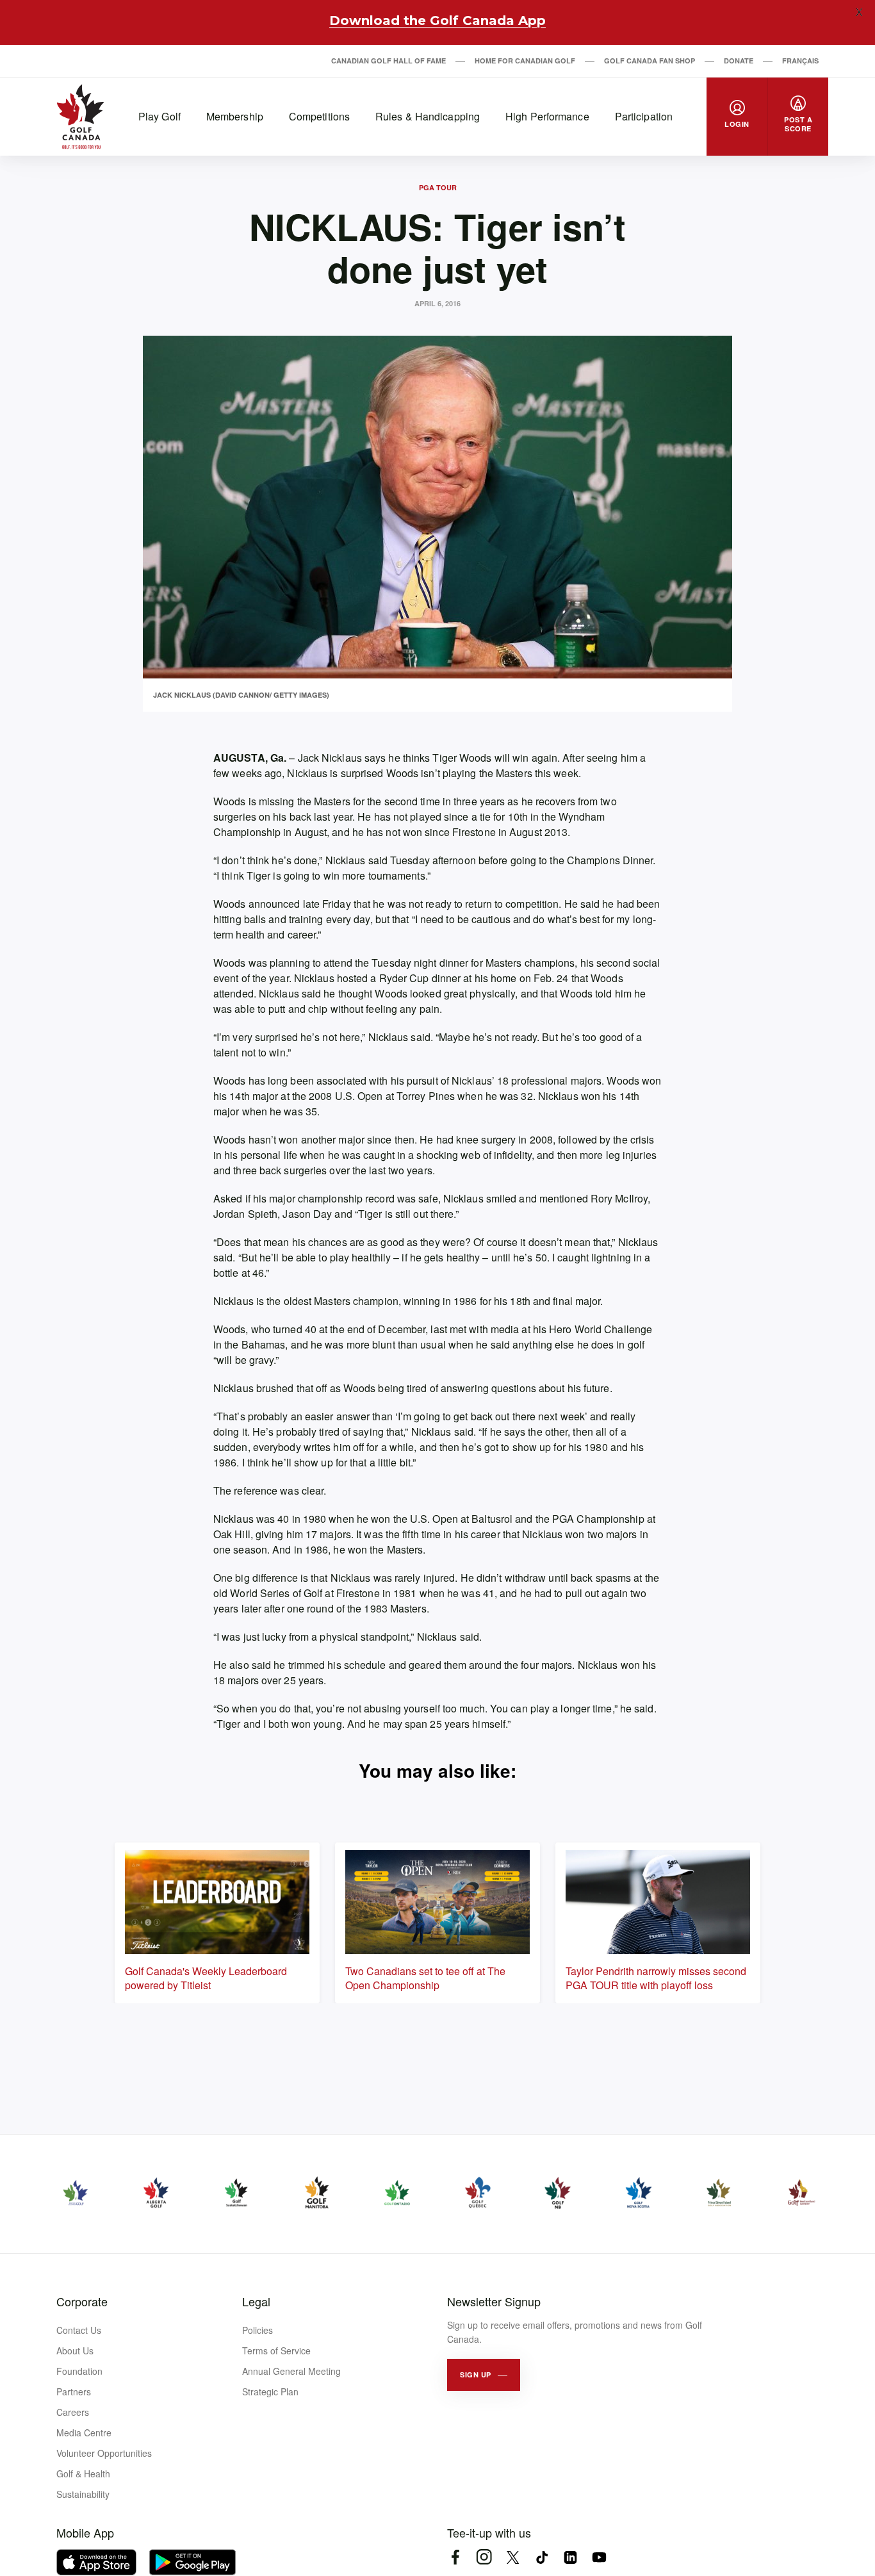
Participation (644, 116)
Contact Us (79, 2330)
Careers (73, 2412)
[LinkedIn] (570, 2557)
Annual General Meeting (291, 2371)
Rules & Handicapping (428, 116)
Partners (74, 2391)
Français (800, 61)
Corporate (82, 2301)
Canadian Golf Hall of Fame (388, 61)
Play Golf (159, 116)
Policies (258, 2330)
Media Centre (84, 2432)
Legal (256, 2301)
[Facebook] (455, 2557)
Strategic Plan (270, 2391)
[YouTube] (599, 2557)
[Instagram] (484, 2557)
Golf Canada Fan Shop (650, 61)
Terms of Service (276, 2350)
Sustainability (83, 2494)
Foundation (79, 2371)
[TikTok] (542, 2557)
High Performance (547, 116)
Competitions (319, 116)
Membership (235, 116)
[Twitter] (513, 2557)
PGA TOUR (438, 187)
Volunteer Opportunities (104, 2453)
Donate (739, 61)
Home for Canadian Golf (525, 61)
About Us (75, 2350)
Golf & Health (83, 2473)
